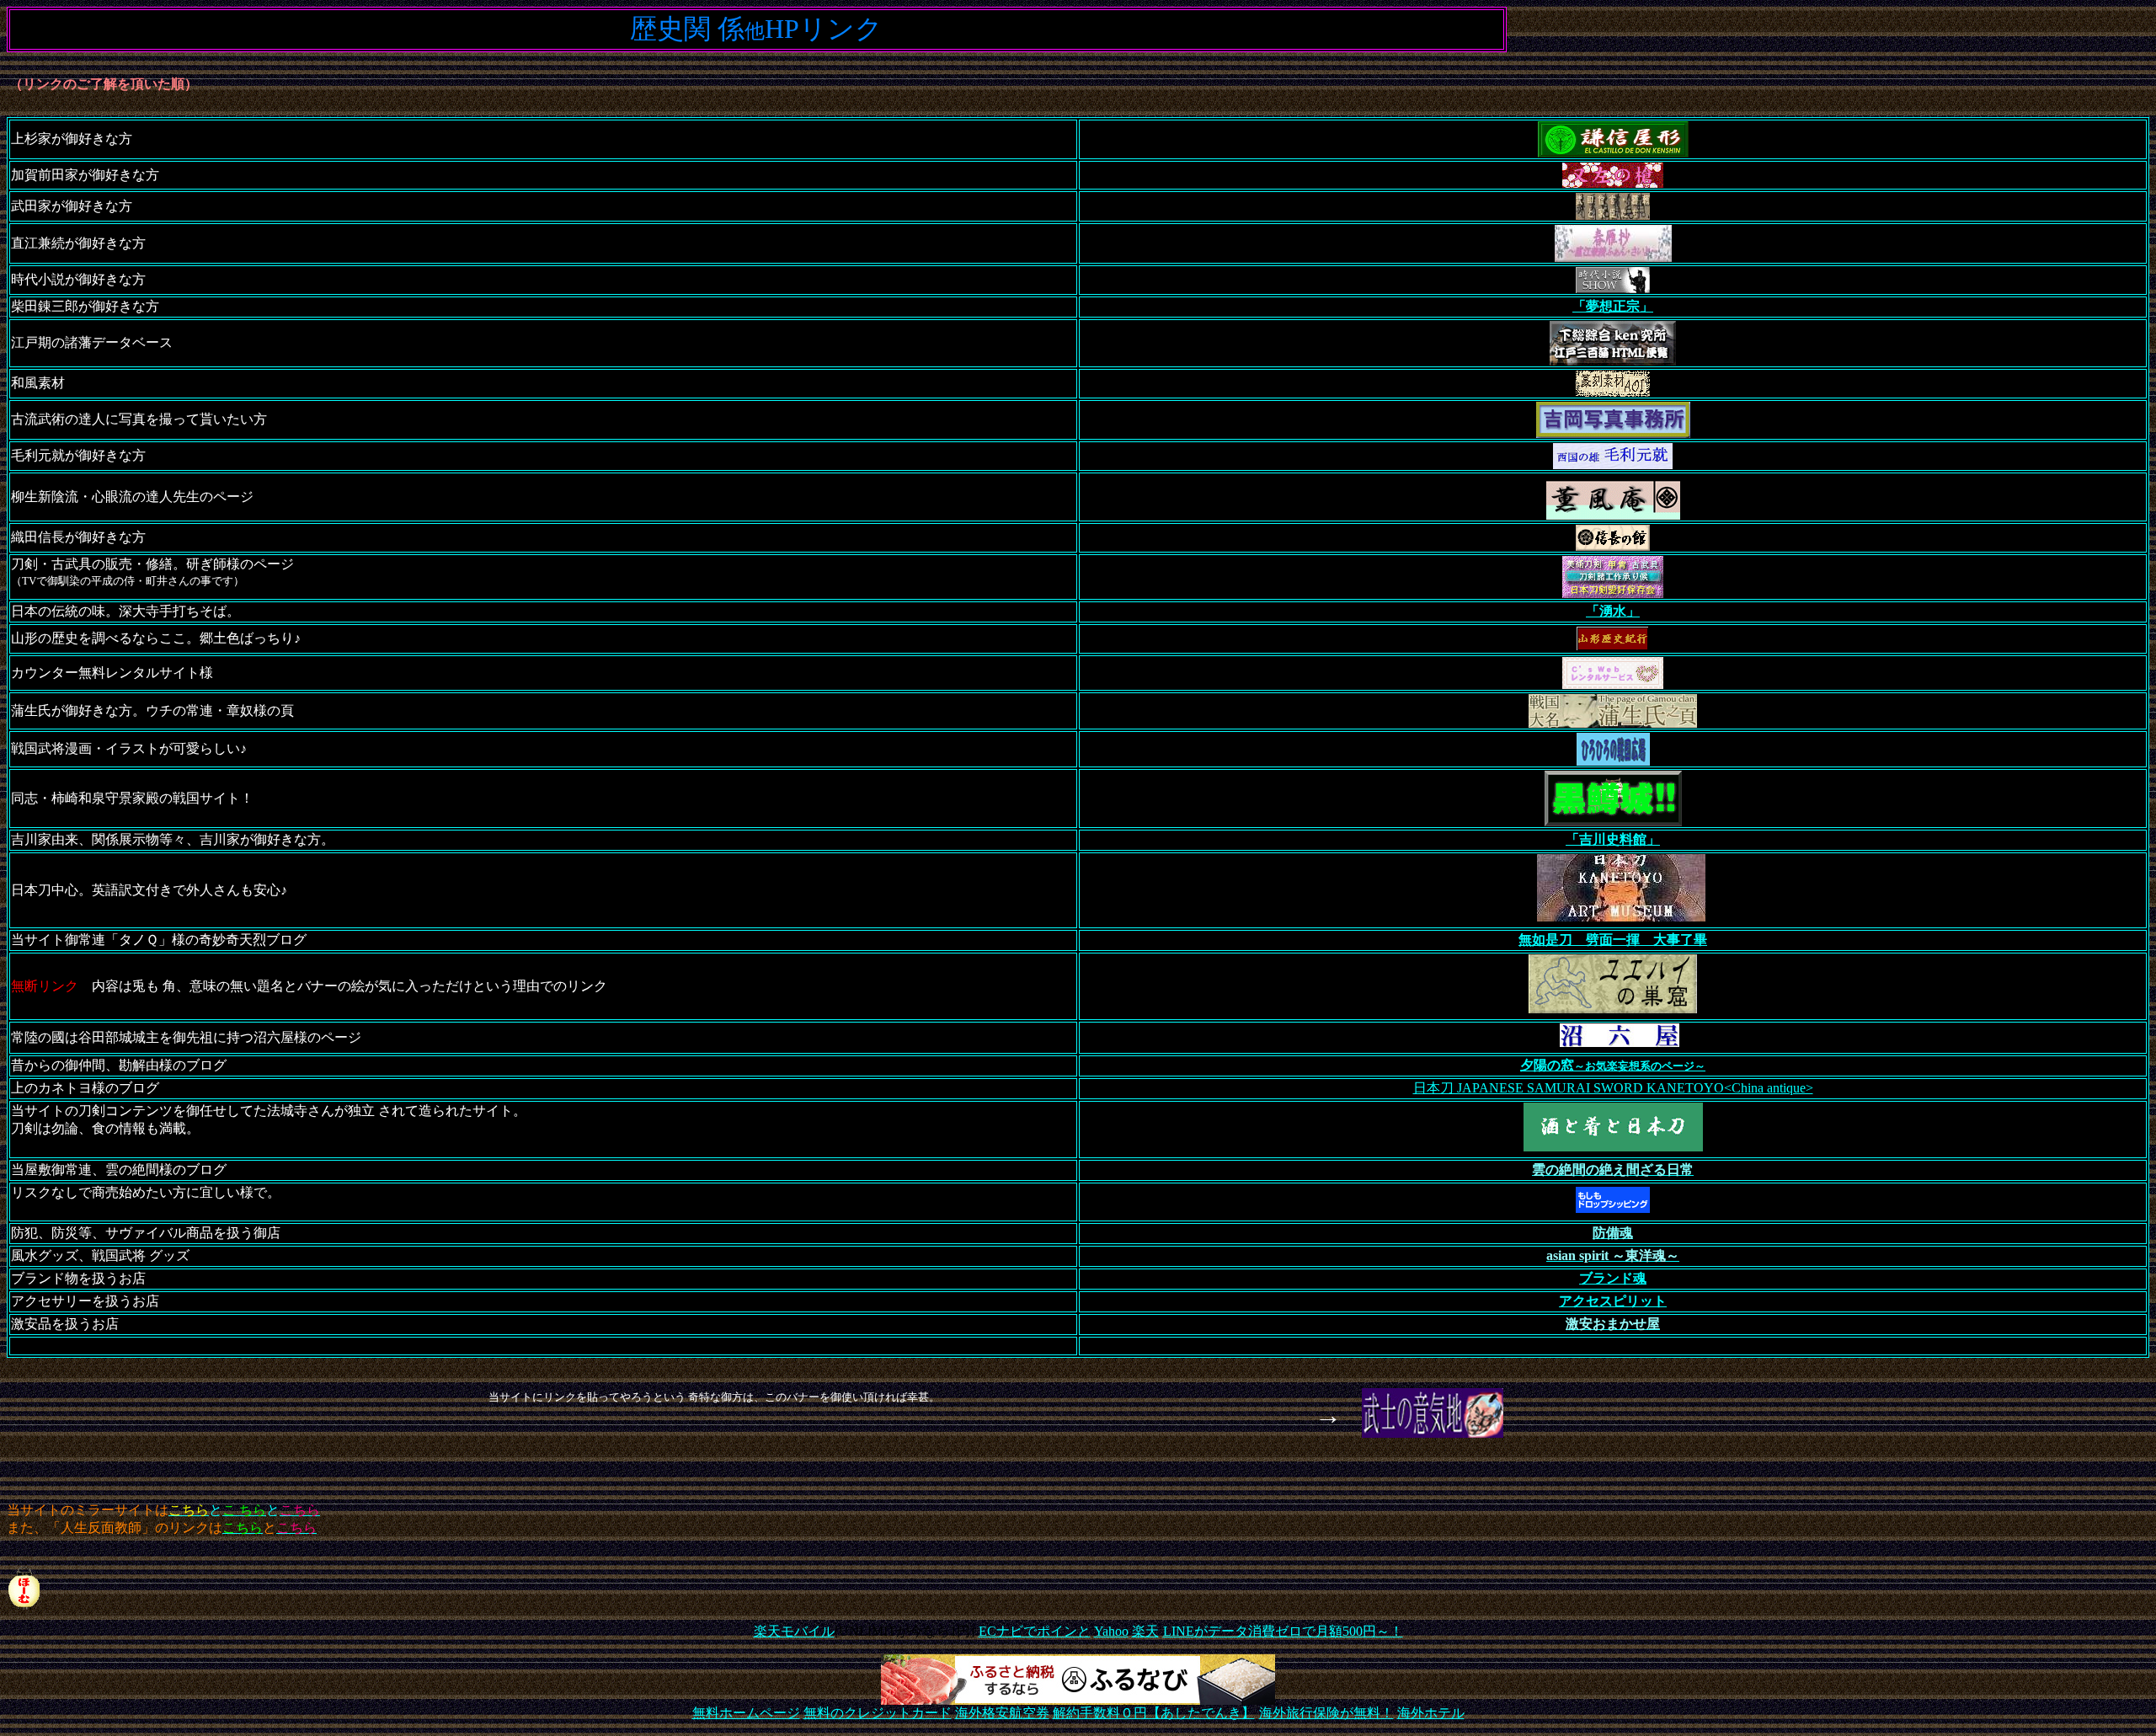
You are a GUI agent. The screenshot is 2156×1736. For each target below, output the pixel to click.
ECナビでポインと (1035, 1631)
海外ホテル (1431, 1713)
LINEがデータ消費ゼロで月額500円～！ (1283, 1631)
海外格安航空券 (1002, 1713)
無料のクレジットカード (878, 1713)
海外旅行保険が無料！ (1326, 1713)
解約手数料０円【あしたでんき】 (1154, 1713)
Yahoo (1111, 1631)
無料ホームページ (746, 1713)
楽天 (1145, 1631)
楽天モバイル (794, 1631)
